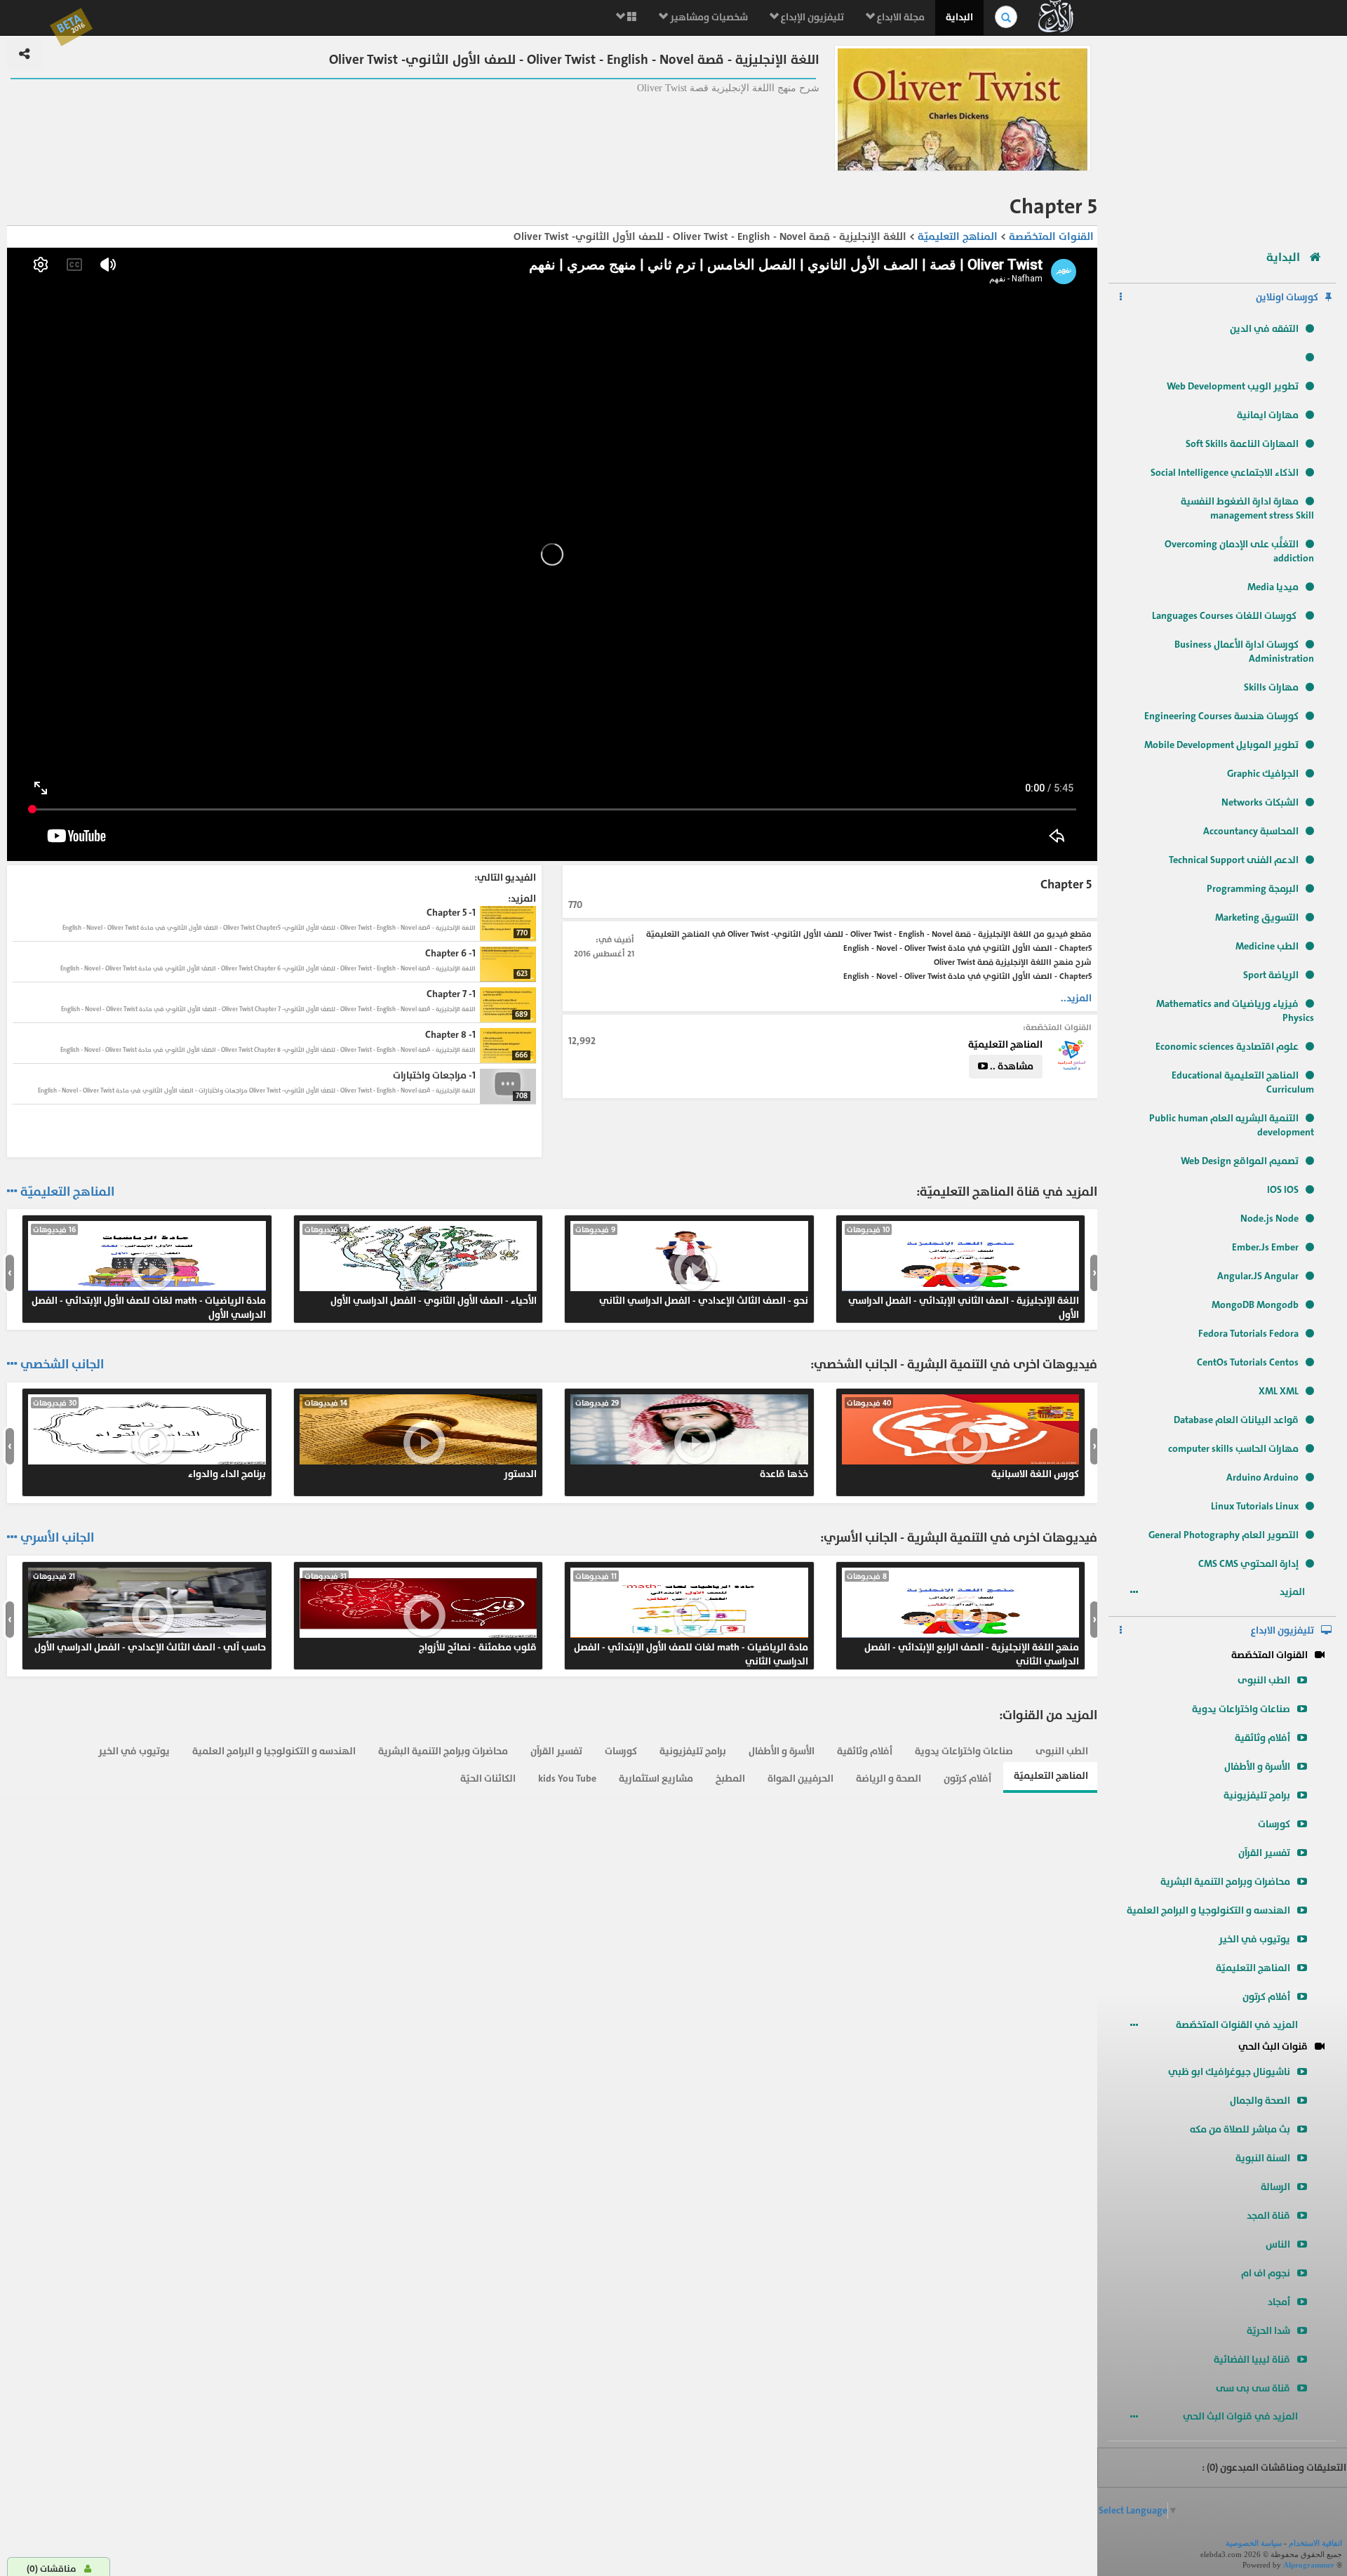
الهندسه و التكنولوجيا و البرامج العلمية (1208, 1910)
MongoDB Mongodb (1255, 1305)
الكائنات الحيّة (488, 1778)
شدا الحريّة (1268, 2331)
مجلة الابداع (900, 17)
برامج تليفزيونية (1257, 1795)
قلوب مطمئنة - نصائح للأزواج (421, 1613)
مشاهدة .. (1011, 1066)
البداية (959, 17)
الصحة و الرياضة (889, 1778)
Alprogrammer (1309, 2565)
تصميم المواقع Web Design (1240, 1161)
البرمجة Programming (1253, 889)
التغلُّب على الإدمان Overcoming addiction (1239, 551)
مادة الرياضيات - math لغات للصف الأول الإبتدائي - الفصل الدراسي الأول (149, 1273)
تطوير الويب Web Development (1233, 386)
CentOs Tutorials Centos (1248, 1362)
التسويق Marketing (1257, 917)
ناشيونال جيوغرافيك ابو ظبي (1229, 2072)
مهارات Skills (1271, 687)
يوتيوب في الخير (1254, 1939)
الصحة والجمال (1260, 2101)
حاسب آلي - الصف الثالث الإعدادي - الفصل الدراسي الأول (149, 1613)
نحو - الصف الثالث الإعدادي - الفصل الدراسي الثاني (692, 1266)
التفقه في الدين (1264, 329)
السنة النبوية (1263, 2158)
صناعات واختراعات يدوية (1241, 1709)
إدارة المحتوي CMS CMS (1248, 1564)
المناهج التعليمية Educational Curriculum (1243, 1082)
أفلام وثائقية (1262, 1738)
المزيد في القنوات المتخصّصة (1238, 2025)
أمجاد (1279, 2302)
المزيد (1293, 1592)
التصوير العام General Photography (1224, 1535)
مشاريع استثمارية (656, 1778)
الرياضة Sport (1271, 975)
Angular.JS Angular (1258, 1276)
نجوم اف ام (1266, 2273)
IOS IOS (1283, 1190)
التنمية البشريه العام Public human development (1232, 1125)
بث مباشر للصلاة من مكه (1240, 2129)
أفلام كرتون (1266, 1997)
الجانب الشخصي (62, 1365)
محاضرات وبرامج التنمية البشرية (1225, 1882)
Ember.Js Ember (1265, 1247)
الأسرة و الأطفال (1257, 1767)
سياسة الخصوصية (1254, 2543)
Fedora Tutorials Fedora (1248, 1334)
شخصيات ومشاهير (708, 17)
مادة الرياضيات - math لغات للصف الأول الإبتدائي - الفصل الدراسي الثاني (691, 1620)
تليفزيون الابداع (1282, 1630)
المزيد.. (1076, 998)
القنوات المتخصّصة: (1057, 1027)
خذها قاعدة (692, 1439)
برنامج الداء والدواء (149, 1439)
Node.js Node (1269, 1219)
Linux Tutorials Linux (1255, 1506)
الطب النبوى (1264, 1680)
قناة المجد (1268, 2216)
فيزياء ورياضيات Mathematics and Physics (1235, 1011)
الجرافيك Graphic (1263, 774)
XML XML (1279, 1391)
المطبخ (730, 1778)
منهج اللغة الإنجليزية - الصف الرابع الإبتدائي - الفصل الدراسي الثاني (963, 1620)
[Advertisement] (1222, 137)
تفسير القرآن (1264, 1853)
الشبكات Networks (1260, 802)
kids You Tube (567, 1778)
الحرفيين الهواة (800, 1778)
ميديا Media (1273, 587)
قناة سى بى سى (1253, 2388)
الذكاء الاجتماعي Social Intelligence (1225, 473)
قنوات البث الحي (1273, 2047)
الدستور (421, 1439)
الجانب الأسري (57, 1538)
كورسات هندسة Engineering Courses (1221, 716)
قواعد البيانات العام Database (1236, 1420)
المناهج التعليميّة (1253, 1968)
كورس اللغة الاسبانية (963, 1439)
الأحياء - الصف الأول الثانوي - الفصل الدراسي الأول (421, 1266)
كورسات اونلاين (1287, 297)
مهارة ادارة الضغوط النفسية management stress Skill (1247, 508)
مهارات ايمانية (1268, 415)
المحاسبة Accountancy (1251, 831)
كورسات (1274, 1824)
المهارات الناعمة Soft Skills (1242, 444)
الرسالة (1275, 2187)
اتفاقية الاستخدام (1315, 2543)
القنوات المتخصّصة (1269, 1655)
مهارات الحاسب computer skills (1233, 1449)
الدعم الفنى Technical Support (1234, 860)
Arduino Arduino (1262, 1477)
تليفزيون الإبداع (811, 17)
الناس (1278, 2244)
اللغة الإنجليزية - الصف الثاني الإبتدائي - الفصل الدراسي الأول (963, 1273)
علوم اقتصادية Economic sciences (1227, 1047)
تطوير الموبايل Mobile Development (1221, 745)
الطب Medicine (1267, 946)
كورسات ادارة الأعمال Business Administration (1244, 652)
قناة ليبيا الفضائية (1252, 2360)
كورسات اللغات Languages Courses (1225, 616)
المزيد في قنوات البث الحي (1241, 2416)
